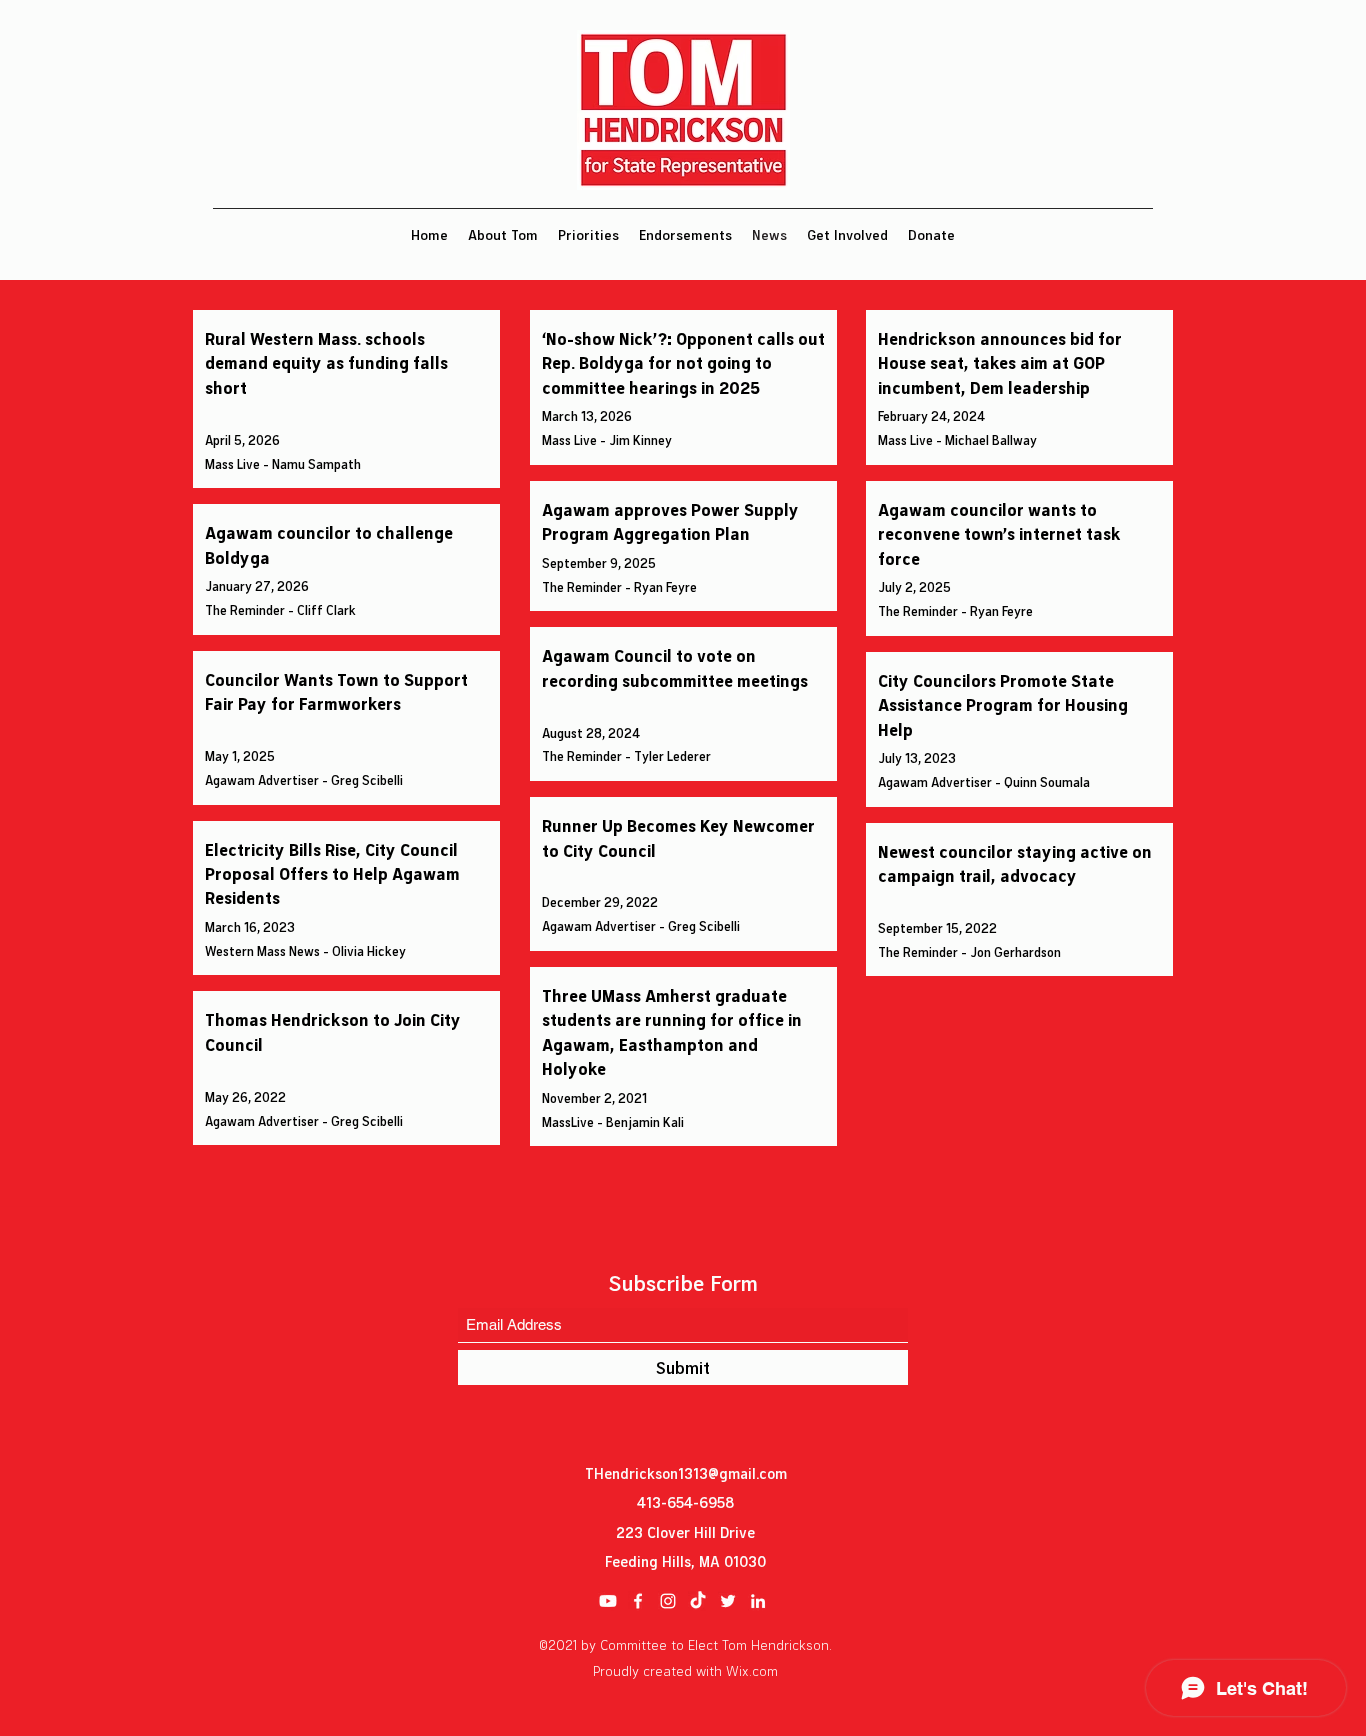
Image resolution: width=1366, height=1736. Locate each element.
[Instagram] (668, 1601)
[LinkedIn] (758, 1601)
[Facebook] (638, 1601)
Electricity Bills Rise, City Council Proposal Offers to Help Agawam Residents (332, 873)
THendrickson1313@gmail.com (686, 1473)
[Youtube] (608, 1601)
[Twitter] (728, 1601)
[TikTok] (698, 1601)
